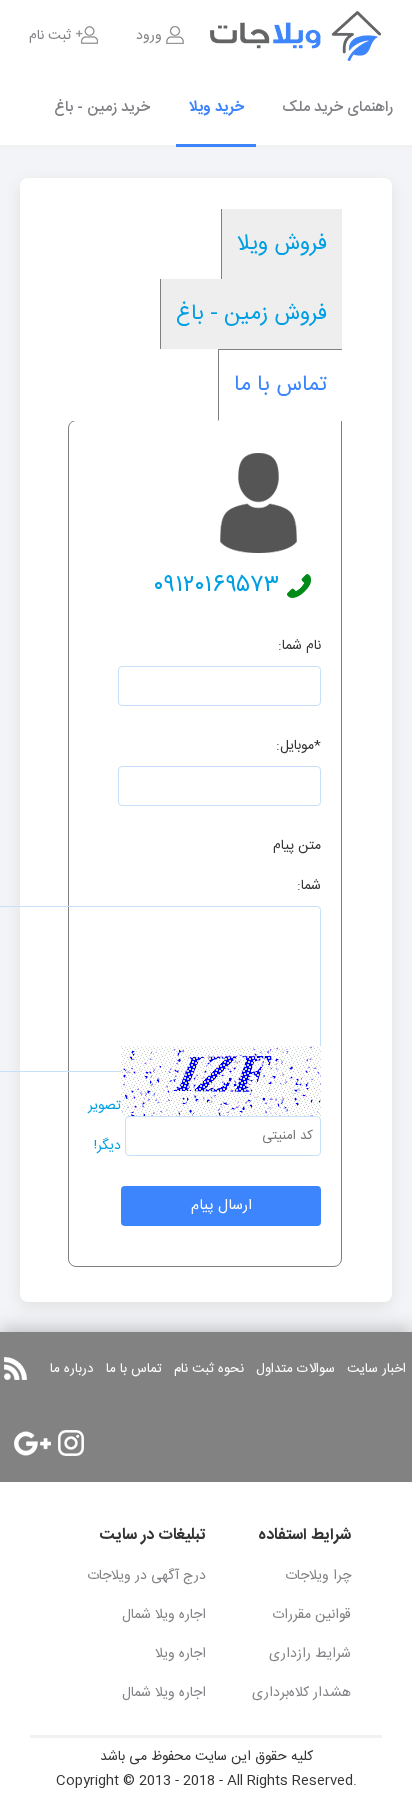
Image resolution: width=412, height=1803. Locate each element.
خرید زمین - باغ (102, 107)
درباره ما (72, 1369)
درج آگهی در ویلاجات (146, 1576)
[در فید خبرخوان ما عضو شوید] (15, 1368)
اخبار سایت (376, 1369)
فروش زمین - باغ (251, 314)
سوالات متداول (295, 1369)
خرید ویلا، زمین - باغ (311, 36)
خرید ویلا (216, 107)
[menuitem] (160, 36)
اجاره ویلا (180, 1654)
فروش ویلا (282, 244)
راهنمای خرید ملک (337, 107)
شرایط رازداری (310, 1654)
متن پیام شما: (297, 866)
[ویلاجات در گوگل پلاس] (32, 1443)
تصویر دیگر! (104, 1126)
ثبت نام (50, 36)
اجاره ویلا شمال (164, 1615)
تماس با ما (280, 385)
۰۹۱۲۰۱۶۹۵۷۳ (216, 586)
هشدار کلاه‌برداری (301, 1693)
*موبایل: (298, 746)
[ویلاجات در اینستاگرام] (71, 1443)
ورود (149, 36)
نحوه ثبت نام (209, 1369)
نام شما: (299, 646)
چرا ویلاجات (318, 1576)
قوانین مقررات (311, 1615)
